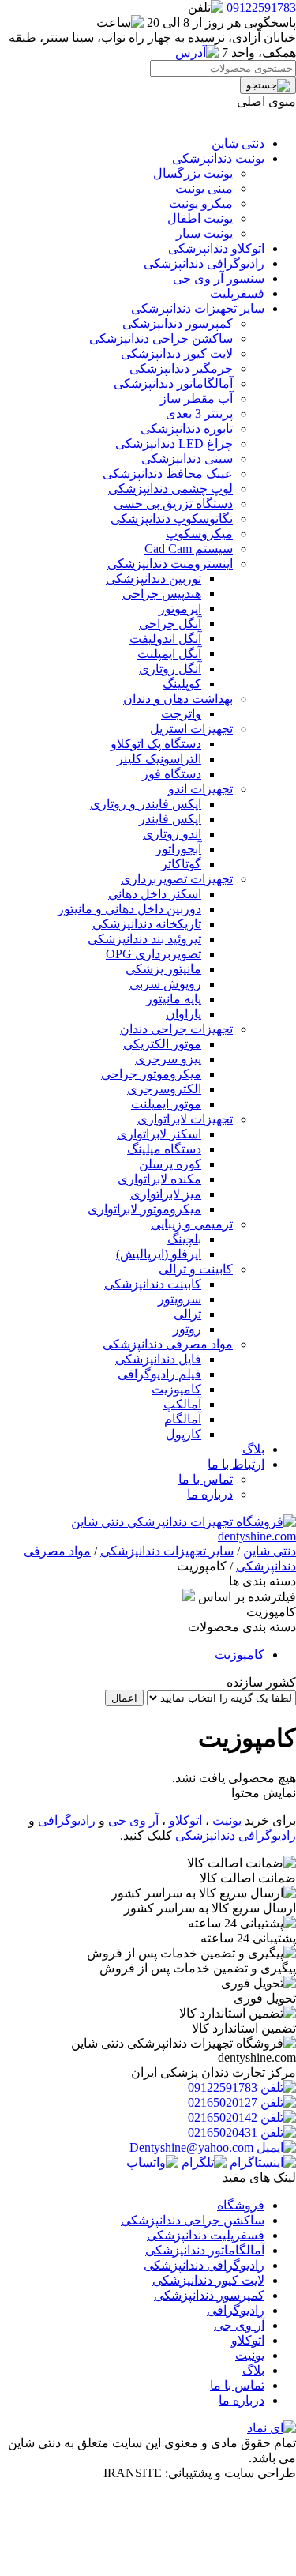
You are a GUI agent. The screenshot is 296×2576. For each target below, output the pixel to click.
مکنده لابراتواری (159, 1179)
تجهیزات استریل (191, 729)
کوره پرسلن (170, 1164)
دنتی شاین (238, 143)
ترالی (187, 1314)
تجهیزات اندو (200, 789)
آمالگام (183, 1419)
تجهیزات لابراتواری (185, 1119)
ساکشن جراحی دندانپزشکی (161, 338)
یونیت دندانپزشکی (218, 158)
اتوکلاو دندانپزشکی (216, 248)
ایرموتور (180, 609)
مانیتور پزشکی (163, 969)
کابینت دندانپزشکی (153, 1284)
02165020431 (224, 2132)
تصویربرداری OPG (154, 954)
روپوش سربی (165, 984)
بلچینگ (184, 1239)
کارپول (184, 1434)
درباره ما (210, 1494)
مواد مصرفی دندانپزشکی (168, 1344)
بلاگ (253, 1449)
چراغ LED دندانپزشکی (174, 444)
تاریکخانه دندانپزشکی (147, 924)
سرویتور (180, 1299)
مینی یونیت (204, 188)
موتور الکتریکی (162, 1044)
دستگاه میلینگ (164, 1149)
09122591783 (224, 2087)
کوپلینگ (182, 684)
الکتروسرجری (164, 1089)
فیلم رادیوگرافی (159, 1374)
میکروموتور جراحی (151, 1074)
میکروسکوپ (199, 534)
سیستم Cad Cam (189, 549)
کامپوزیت (176, 1389)
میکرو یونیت (201, 203)
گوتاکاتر (181, 864)
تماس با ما (206, 1479)
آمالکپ (182, 1404)
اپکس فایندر (170, 819)
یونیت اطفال (200, 218)
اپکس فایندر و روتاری (146, 804)
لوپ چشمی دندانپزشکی (170, 489)
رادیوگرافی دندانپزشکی (204, 263)
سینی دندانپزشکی (187, 459)
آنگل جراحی (170, 624)
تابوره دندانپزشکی (187, 429)
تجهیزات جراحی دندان (176, 1029)
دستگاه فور (172, 774)
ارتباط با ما (236, 1464)
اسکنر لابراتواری (159, 1134)
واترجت (181, 714)
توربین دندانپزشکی (154, 579)
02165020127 (224, 2102)
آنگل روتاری (170, 669)
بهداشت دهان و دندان (178, 699)
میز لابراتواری (166, 1194)
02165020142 (224, 2117)
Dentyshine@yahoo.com (193, 2147)
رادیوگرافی (67, 1820)
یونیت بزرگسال (193, 173)
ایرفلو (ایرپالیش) (159, 1254)
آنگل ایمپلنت (169, 654)
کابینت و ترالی (196, 1269)
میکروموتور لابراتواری (144, 1209)
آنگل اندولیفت (165, 639)
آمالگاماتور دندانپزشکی (173, 384)
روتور (187, 1329)
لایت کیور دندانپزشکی (177, 353)
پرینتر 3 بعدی (199, 414)
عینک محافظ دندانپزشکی (168, 474)
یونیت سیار (204, 233)
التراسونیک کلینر (159, 759)
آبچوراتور (178, 849)
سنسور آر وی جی (219, 278)
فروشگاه (241, 2205)
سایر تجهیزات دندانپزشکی (198, 308)
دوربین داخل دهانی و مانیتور (129, 909)
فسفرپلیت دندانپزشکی (206, 2235)
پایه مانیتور (174, 999)
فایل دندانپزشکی (158, 1359)
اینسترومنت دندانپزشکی (170, 564)
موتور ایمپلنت (166, 1104)
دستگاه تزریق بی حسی (173, 504)
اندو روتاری (172, 834)
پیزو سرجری (168, 1059)
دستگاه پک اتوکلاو (156, 744)
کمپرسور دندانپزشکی (178, 323)
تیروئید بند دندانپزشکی (144, 939)
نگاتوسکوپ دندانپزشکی (172, 519)
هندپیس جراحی (162, 594)
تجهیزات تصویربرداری (177, 879)
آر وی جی (133, 1820)
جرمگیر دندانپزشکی (181, 369)
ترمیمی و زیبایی (192, 1224)
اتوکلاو (185, 1820)
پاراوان (184, 1014)
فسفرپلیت (237, 293)
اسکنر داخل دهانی (155, 894)
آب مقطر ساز (197, 399)
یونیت (227, 1820)
